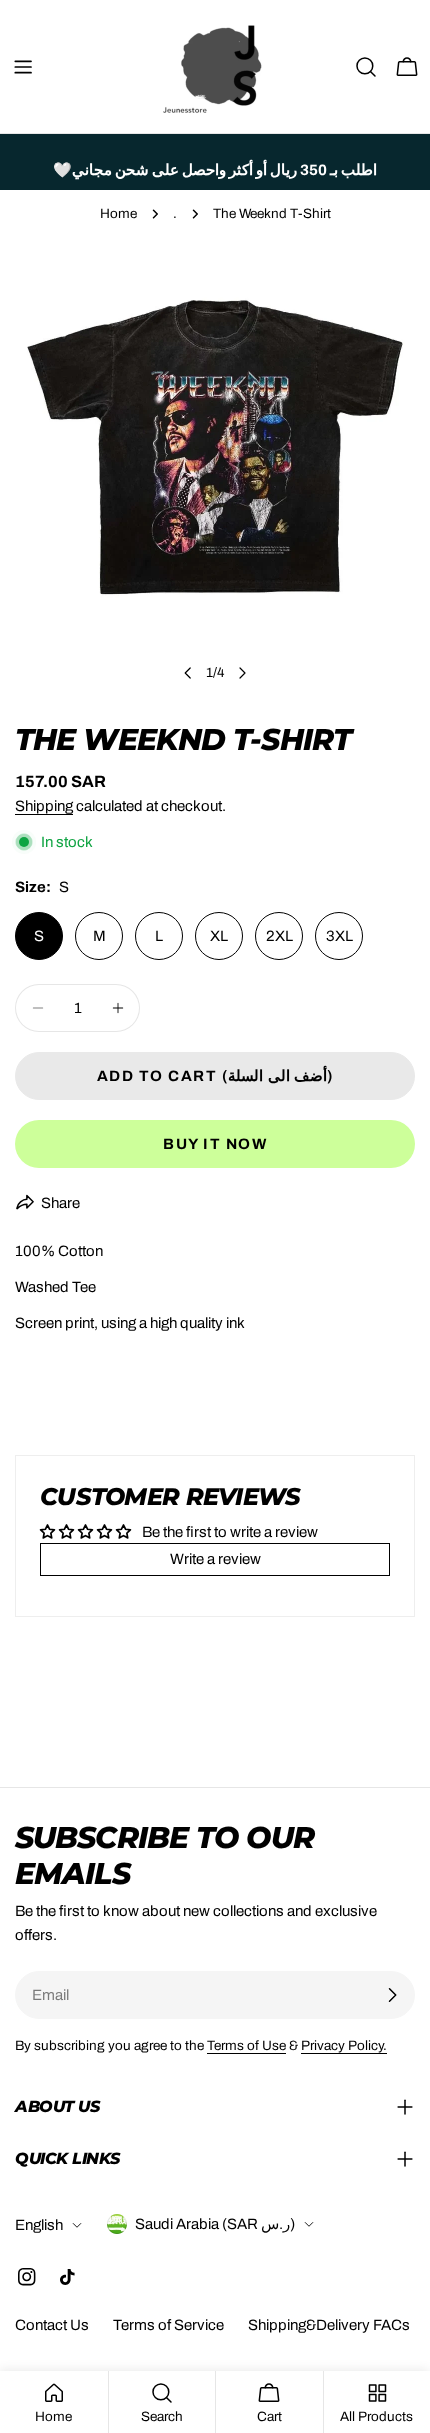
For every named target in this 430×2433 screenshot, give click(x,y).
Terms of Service (168, 2325)
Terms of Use (246, 2045)
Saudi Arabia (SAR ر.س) (215, 2224)
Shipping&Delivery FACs (329, 2325)
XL (219, 936)
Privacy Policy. (344, 2045)
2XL (279, 936)
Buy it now (215, 1144)
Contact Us (52, 2325)
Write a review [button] (215, 1559)
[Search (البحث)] (366, 67)
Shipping (44, 806)
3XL (339, 936)
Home (118, 213)
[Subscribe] (392, 1995)
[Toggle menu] (23, 67)
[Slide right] (242, 673)
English (39, 2225)
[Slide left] (188, 673)
